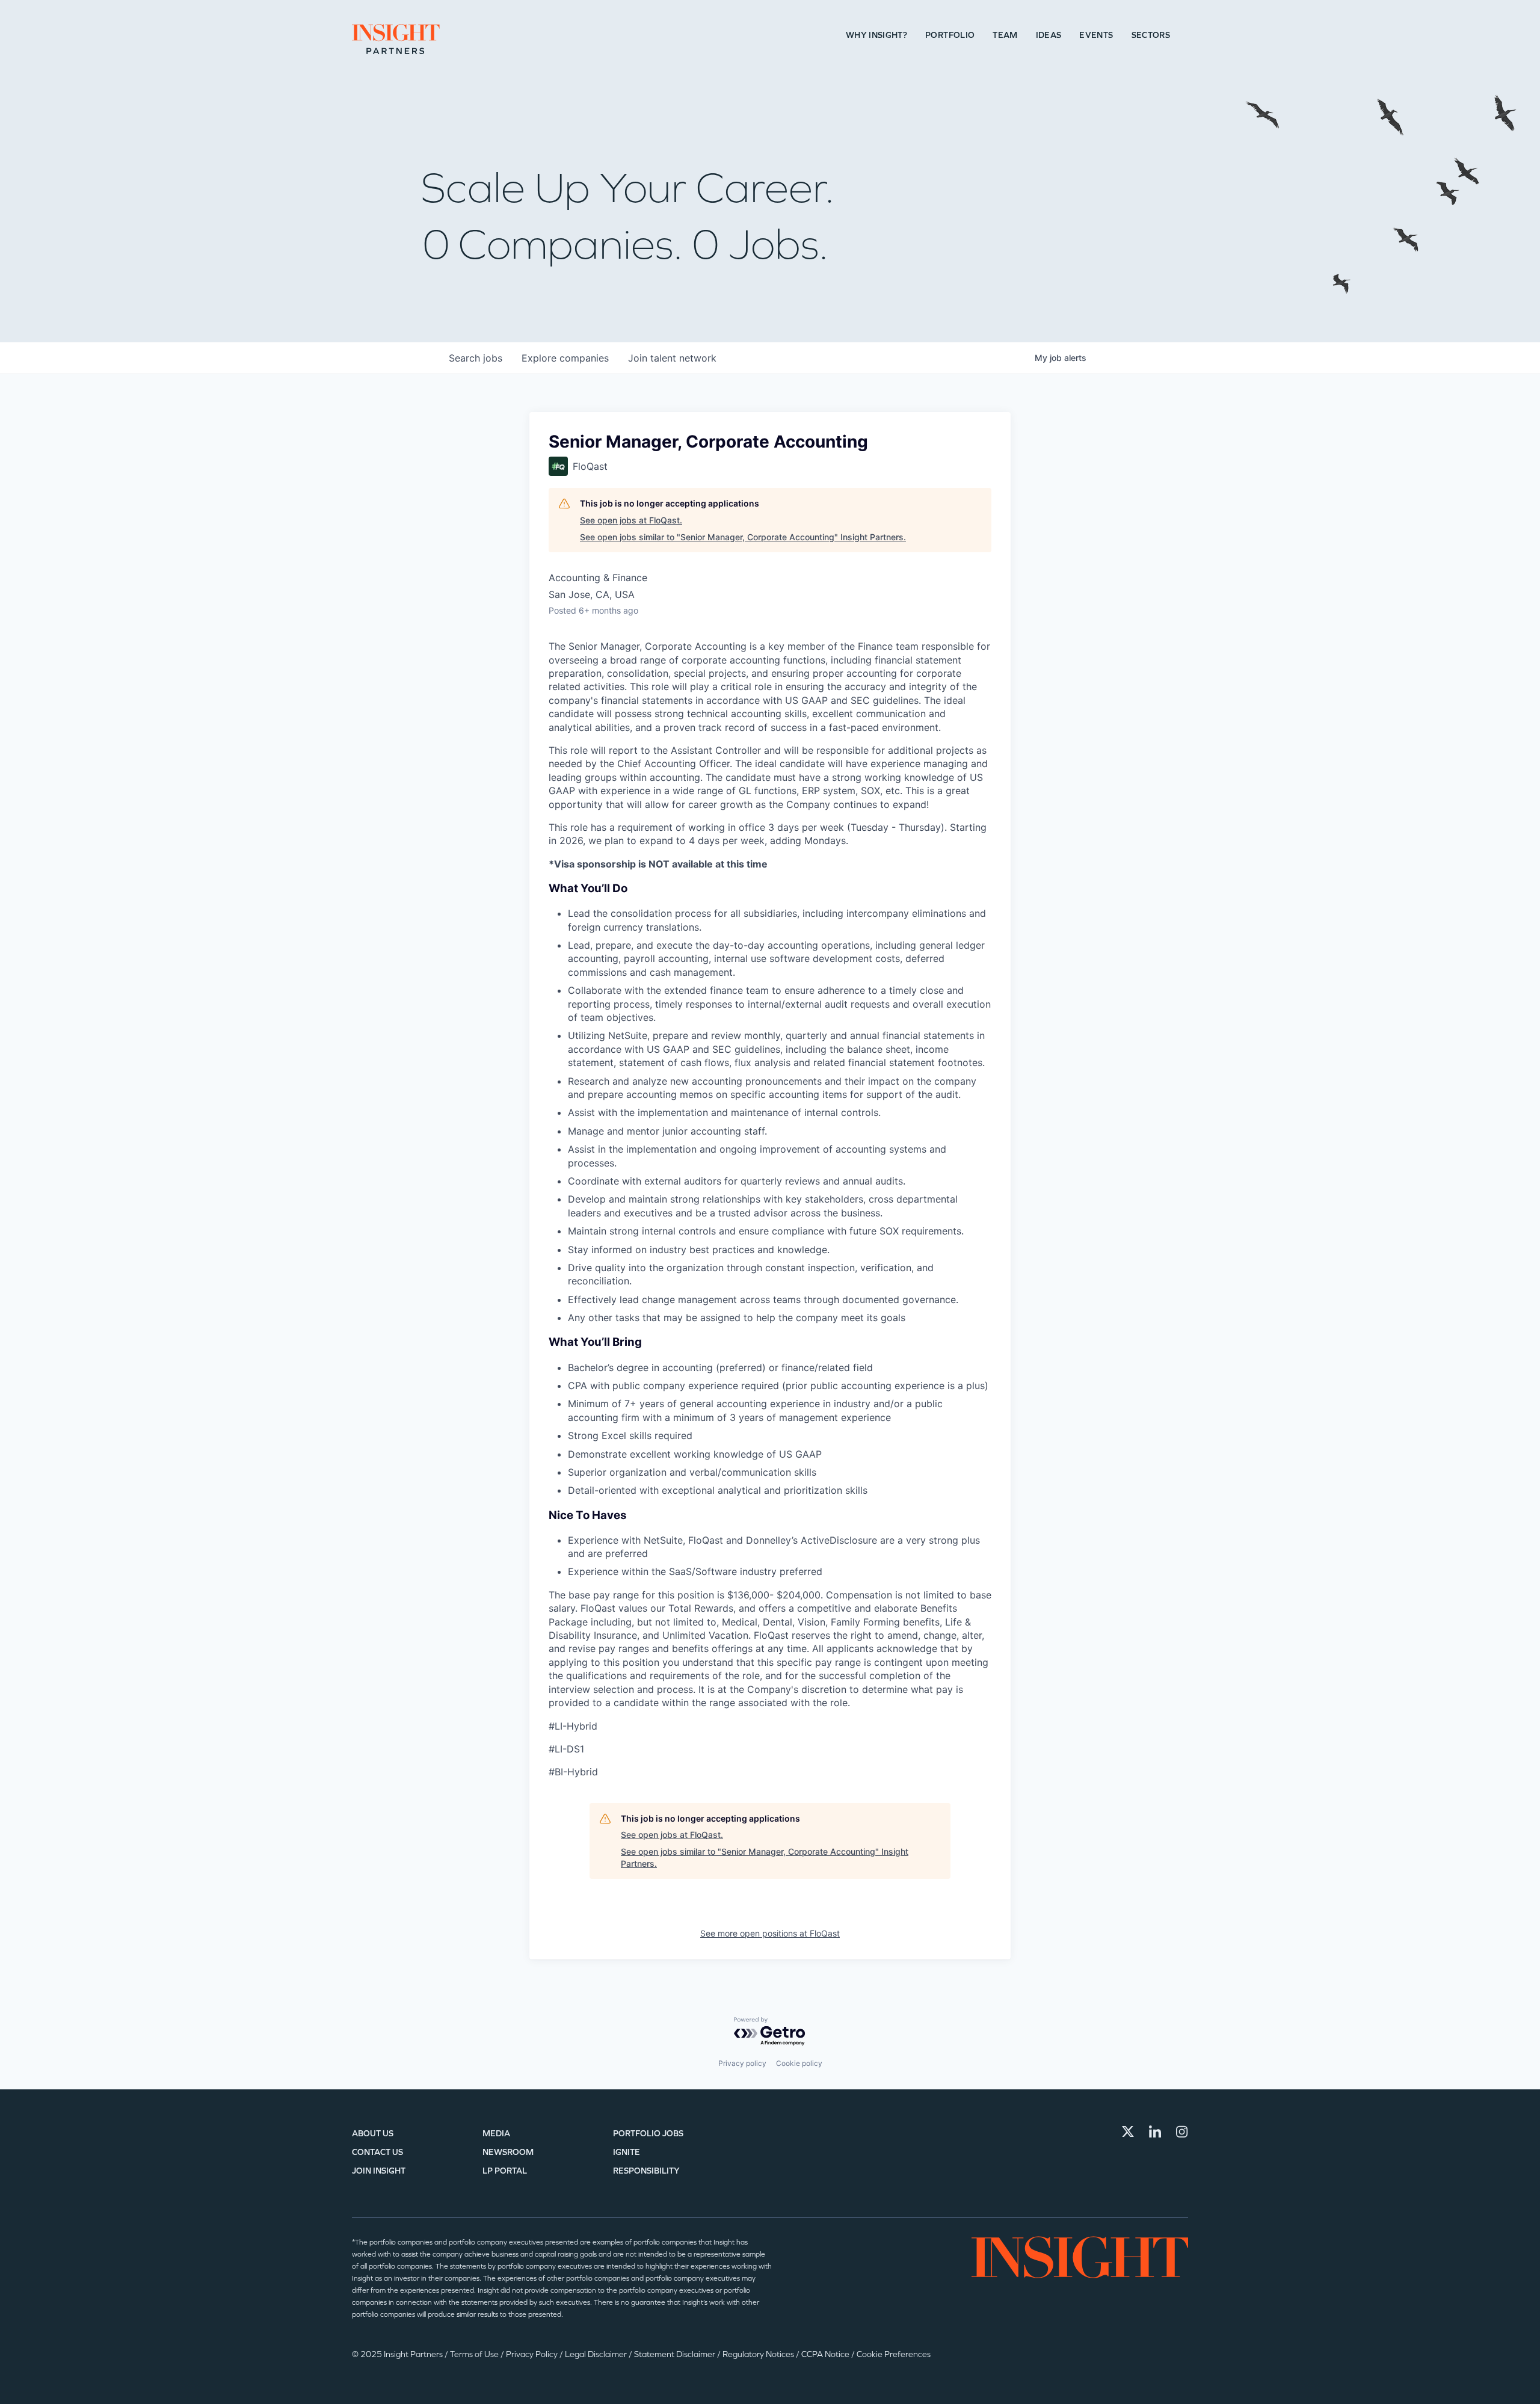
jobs (476, 358)
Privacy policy (742, 2063)
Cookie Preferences (894, 2354)
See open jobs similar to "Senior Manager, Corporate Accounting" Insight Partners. (743, 537)
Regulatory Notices (759, 2354)
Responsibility (646, 2171)
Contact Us (377, 2152)
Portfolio (950, 35)
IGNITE (627, 2152)
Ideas (1049, 35)
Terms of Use (475, 2354)
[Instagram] (1182, 2131)
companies (565, 358)
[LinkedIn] (1155, 2131)
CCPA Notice (826, 2354)
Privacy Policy (533, 2354)
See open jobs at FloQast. (631, 520)
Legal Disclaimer (597, 2354)
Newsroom (508, 2152)
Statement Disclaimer (676, 2354)
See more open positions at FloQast (770, 1933)
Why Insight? (876, 35)
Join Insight (379, 2171)
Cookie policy (799, 2063)
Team (1005, 35)
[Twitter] (1128, 2131)
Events (1096, 35)
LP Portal (505, 2171)
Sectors (1151, 35)
